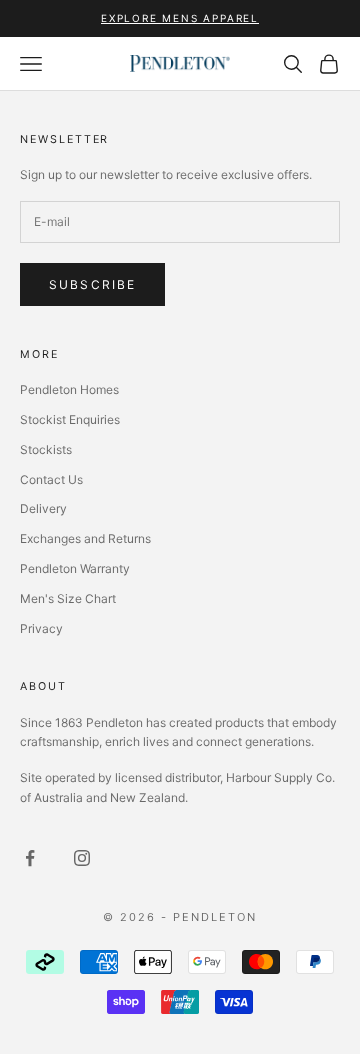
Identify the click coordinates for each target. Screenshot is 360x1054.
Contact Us (51, 479)
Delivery (43, 508)
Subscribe (92, 284)
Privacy (41, 628)
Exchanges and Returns (85, 538)
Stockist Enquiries (70, 419)
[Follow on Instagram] (82, 858)
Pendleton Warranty (75, 568)
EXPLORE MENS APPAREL (180, 18)
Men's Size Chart (68, 598)
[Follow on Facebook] (30, 858)
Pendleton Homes (69, 389)
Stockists (46, 449)
